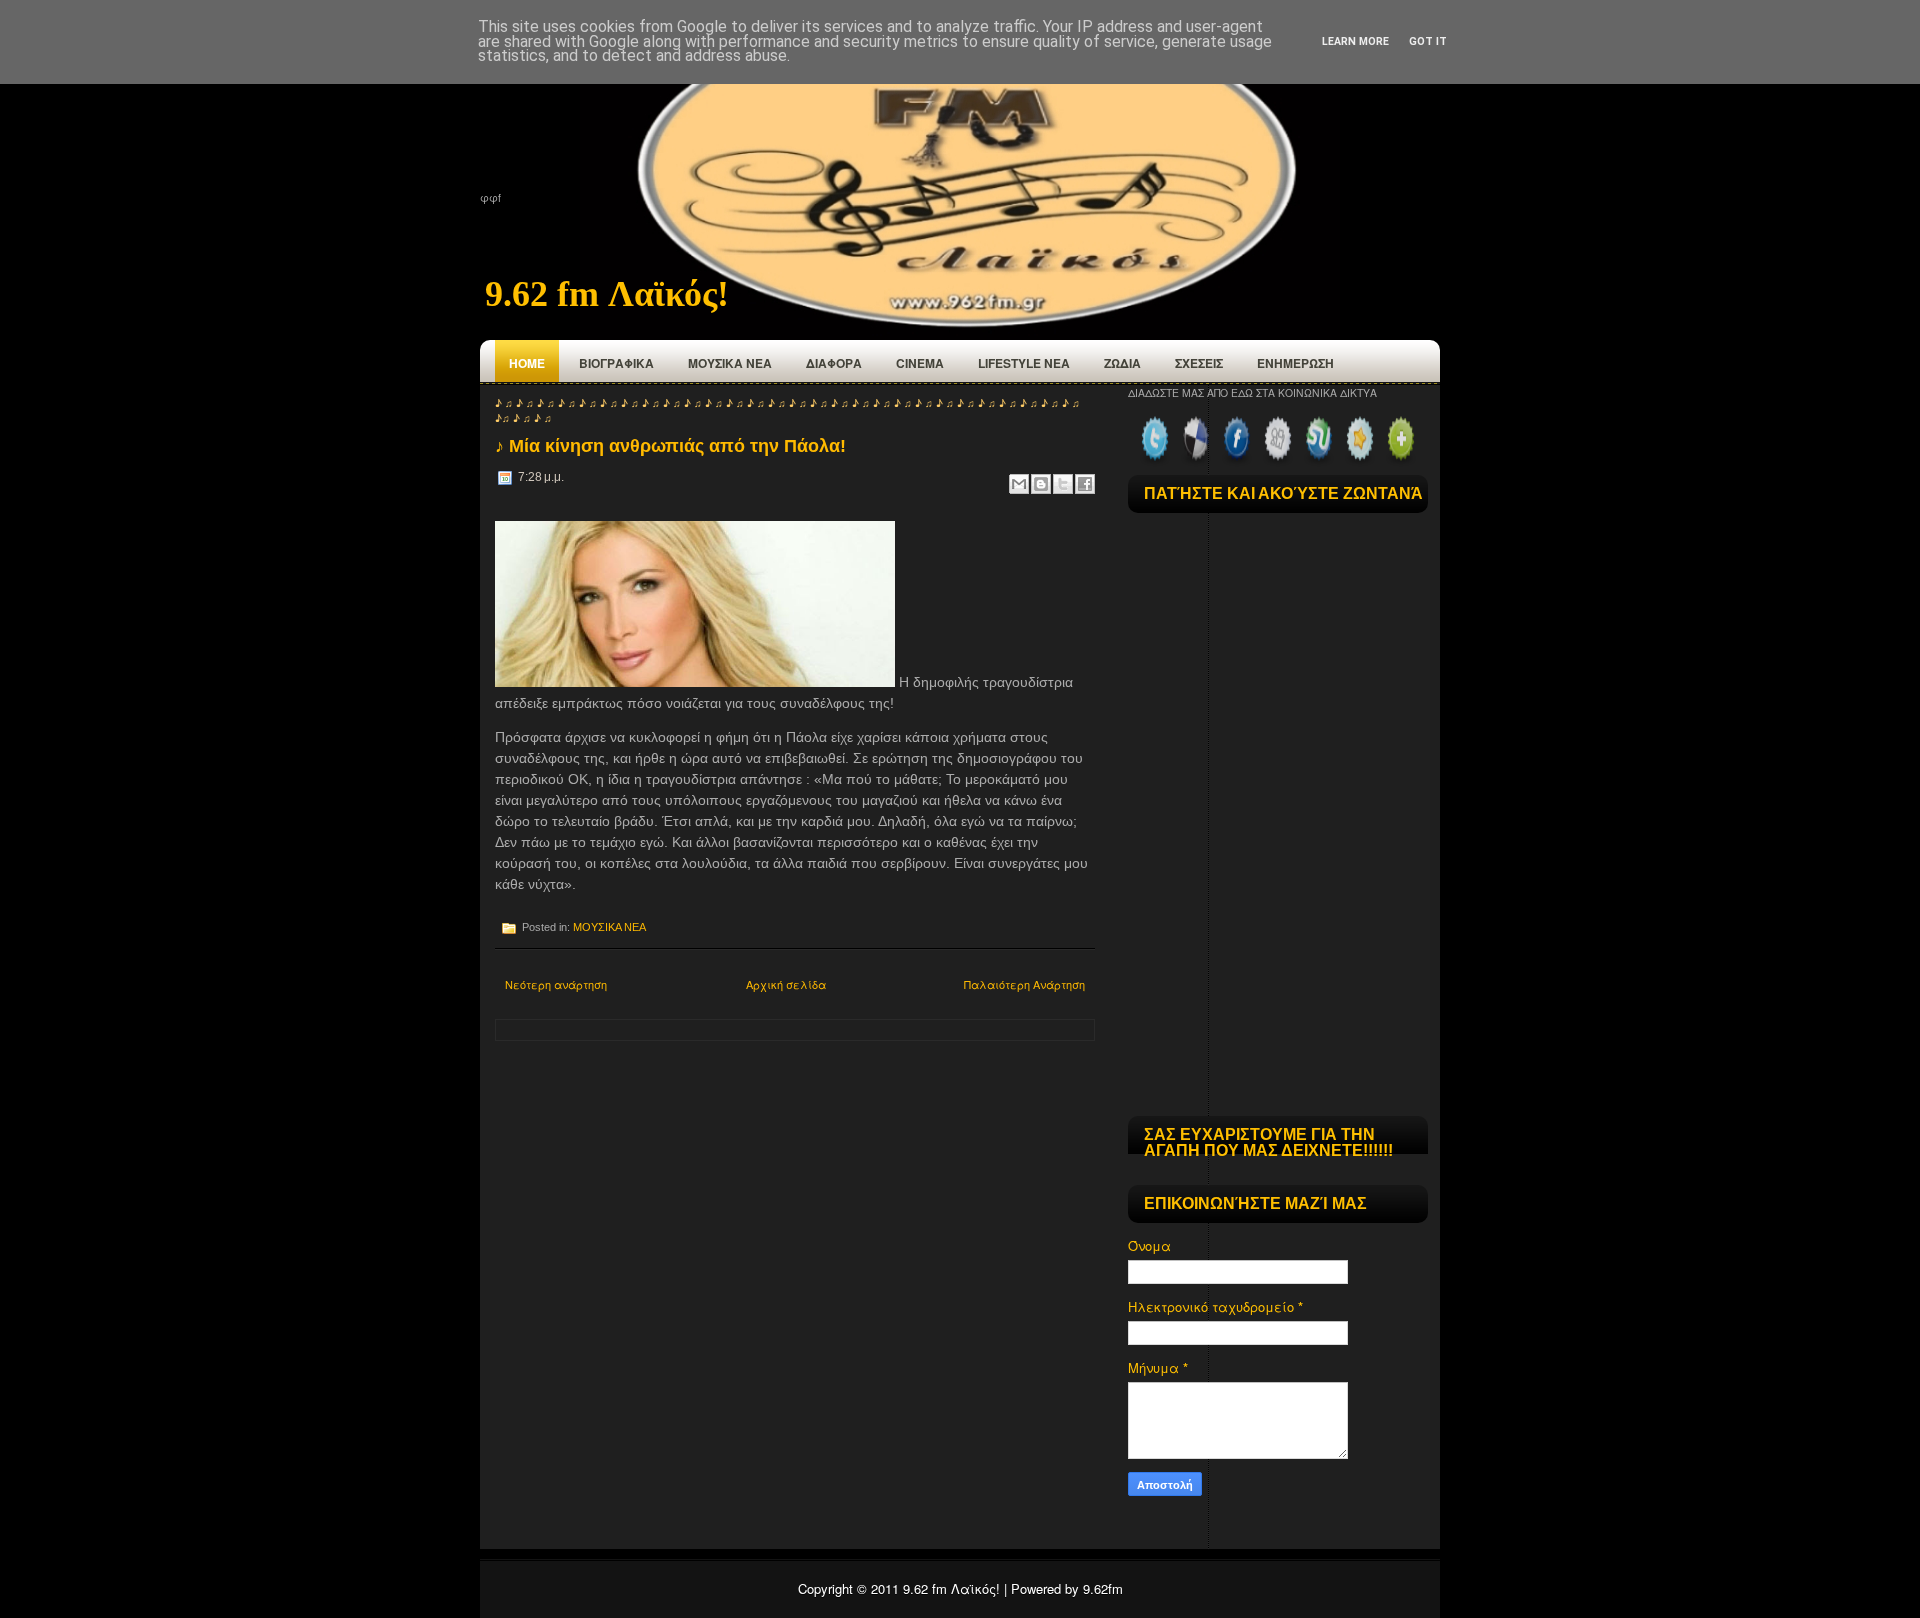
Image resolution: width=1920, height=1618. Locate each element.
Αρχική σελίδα (786, 984)
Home (527, 363)
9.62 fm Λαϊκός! (607, 294)
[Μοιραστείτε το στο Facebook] (1085, 484)
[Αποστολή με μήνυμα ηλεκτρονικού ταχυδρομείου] (1019, 484)
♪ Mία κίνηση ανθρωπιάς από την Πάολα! (670, 446)
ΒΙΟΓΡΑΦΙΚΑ (616, 363)
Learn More (1355, 41)
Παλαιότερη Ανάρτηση (1024, 984)
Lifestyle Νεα (1024, 363)
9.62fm (1103, 1588)
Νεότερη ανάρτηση (556, 984)
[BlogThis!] (1041, 484)
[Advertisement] (1278, 977)
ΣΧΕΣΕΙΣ (1199, 363)
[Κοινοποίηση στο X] (1063, 484)
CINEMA (920, 363)
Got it (1428, 41)
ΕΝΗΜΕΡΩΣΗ (1295, 363)
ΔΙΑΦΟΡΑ (834, 363)
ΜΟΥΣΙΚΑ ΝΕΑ (730, 363)
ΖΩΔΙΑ (1122, 363)
